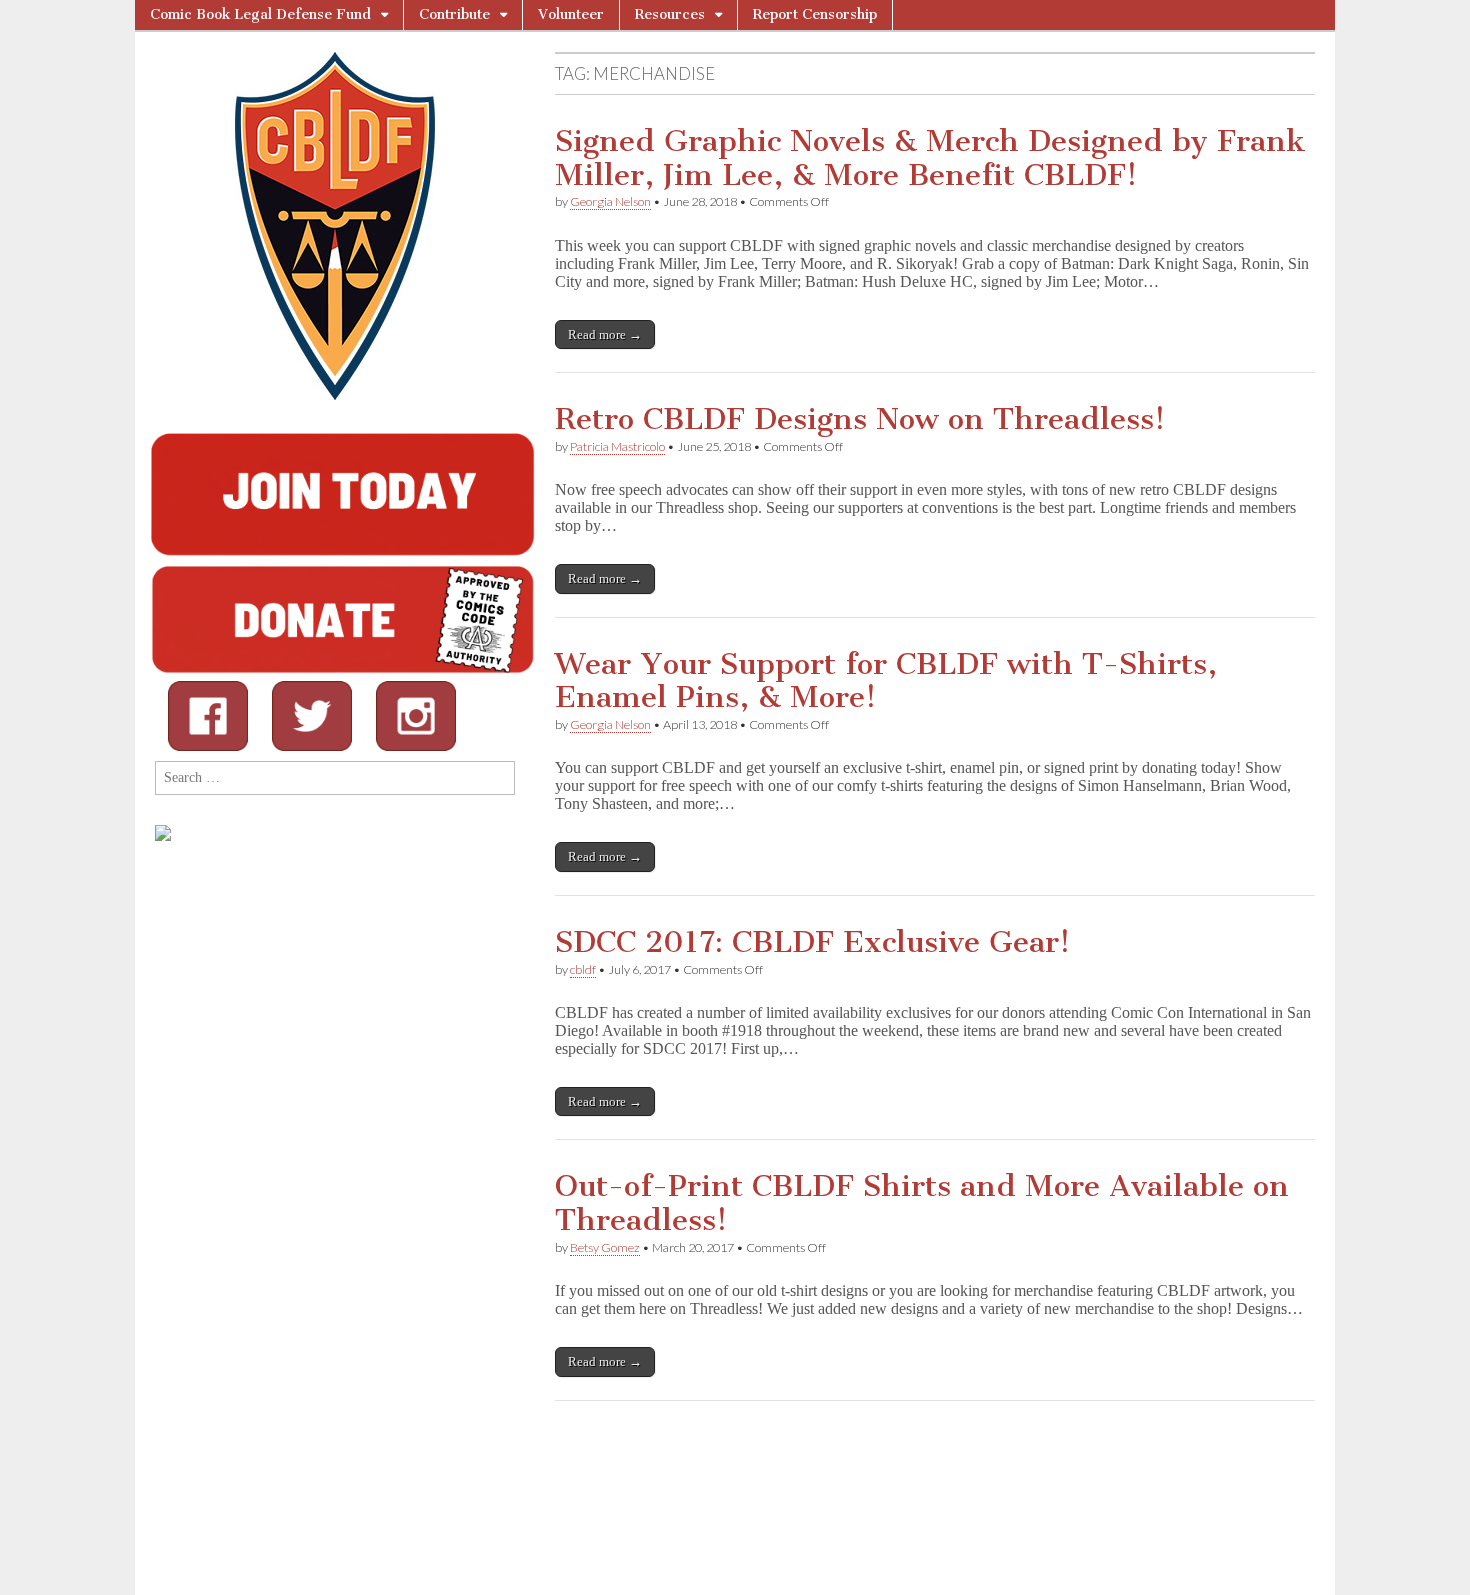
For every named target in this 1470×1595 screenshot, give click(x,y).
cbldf (583, 969)
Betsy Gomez (605, 1247)
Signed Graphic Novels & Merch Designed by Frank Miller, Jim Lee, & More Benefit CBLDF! (930, 158)
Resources (670, 14)
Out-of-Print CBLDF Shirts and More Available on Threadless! (922, 1203)
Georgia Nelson (610, 201)
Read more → (605, 334)
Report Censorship (815, 14)
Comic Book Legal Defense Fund (260, 14)
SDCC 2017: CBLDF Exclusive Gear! (812, 942)
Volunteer (571, 14)
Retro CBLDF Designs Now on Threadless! (860, 419)
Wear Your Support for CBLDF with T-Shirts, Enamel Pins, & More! (886, 681)
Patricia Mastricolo (617, 446)
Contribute (454, 14)
